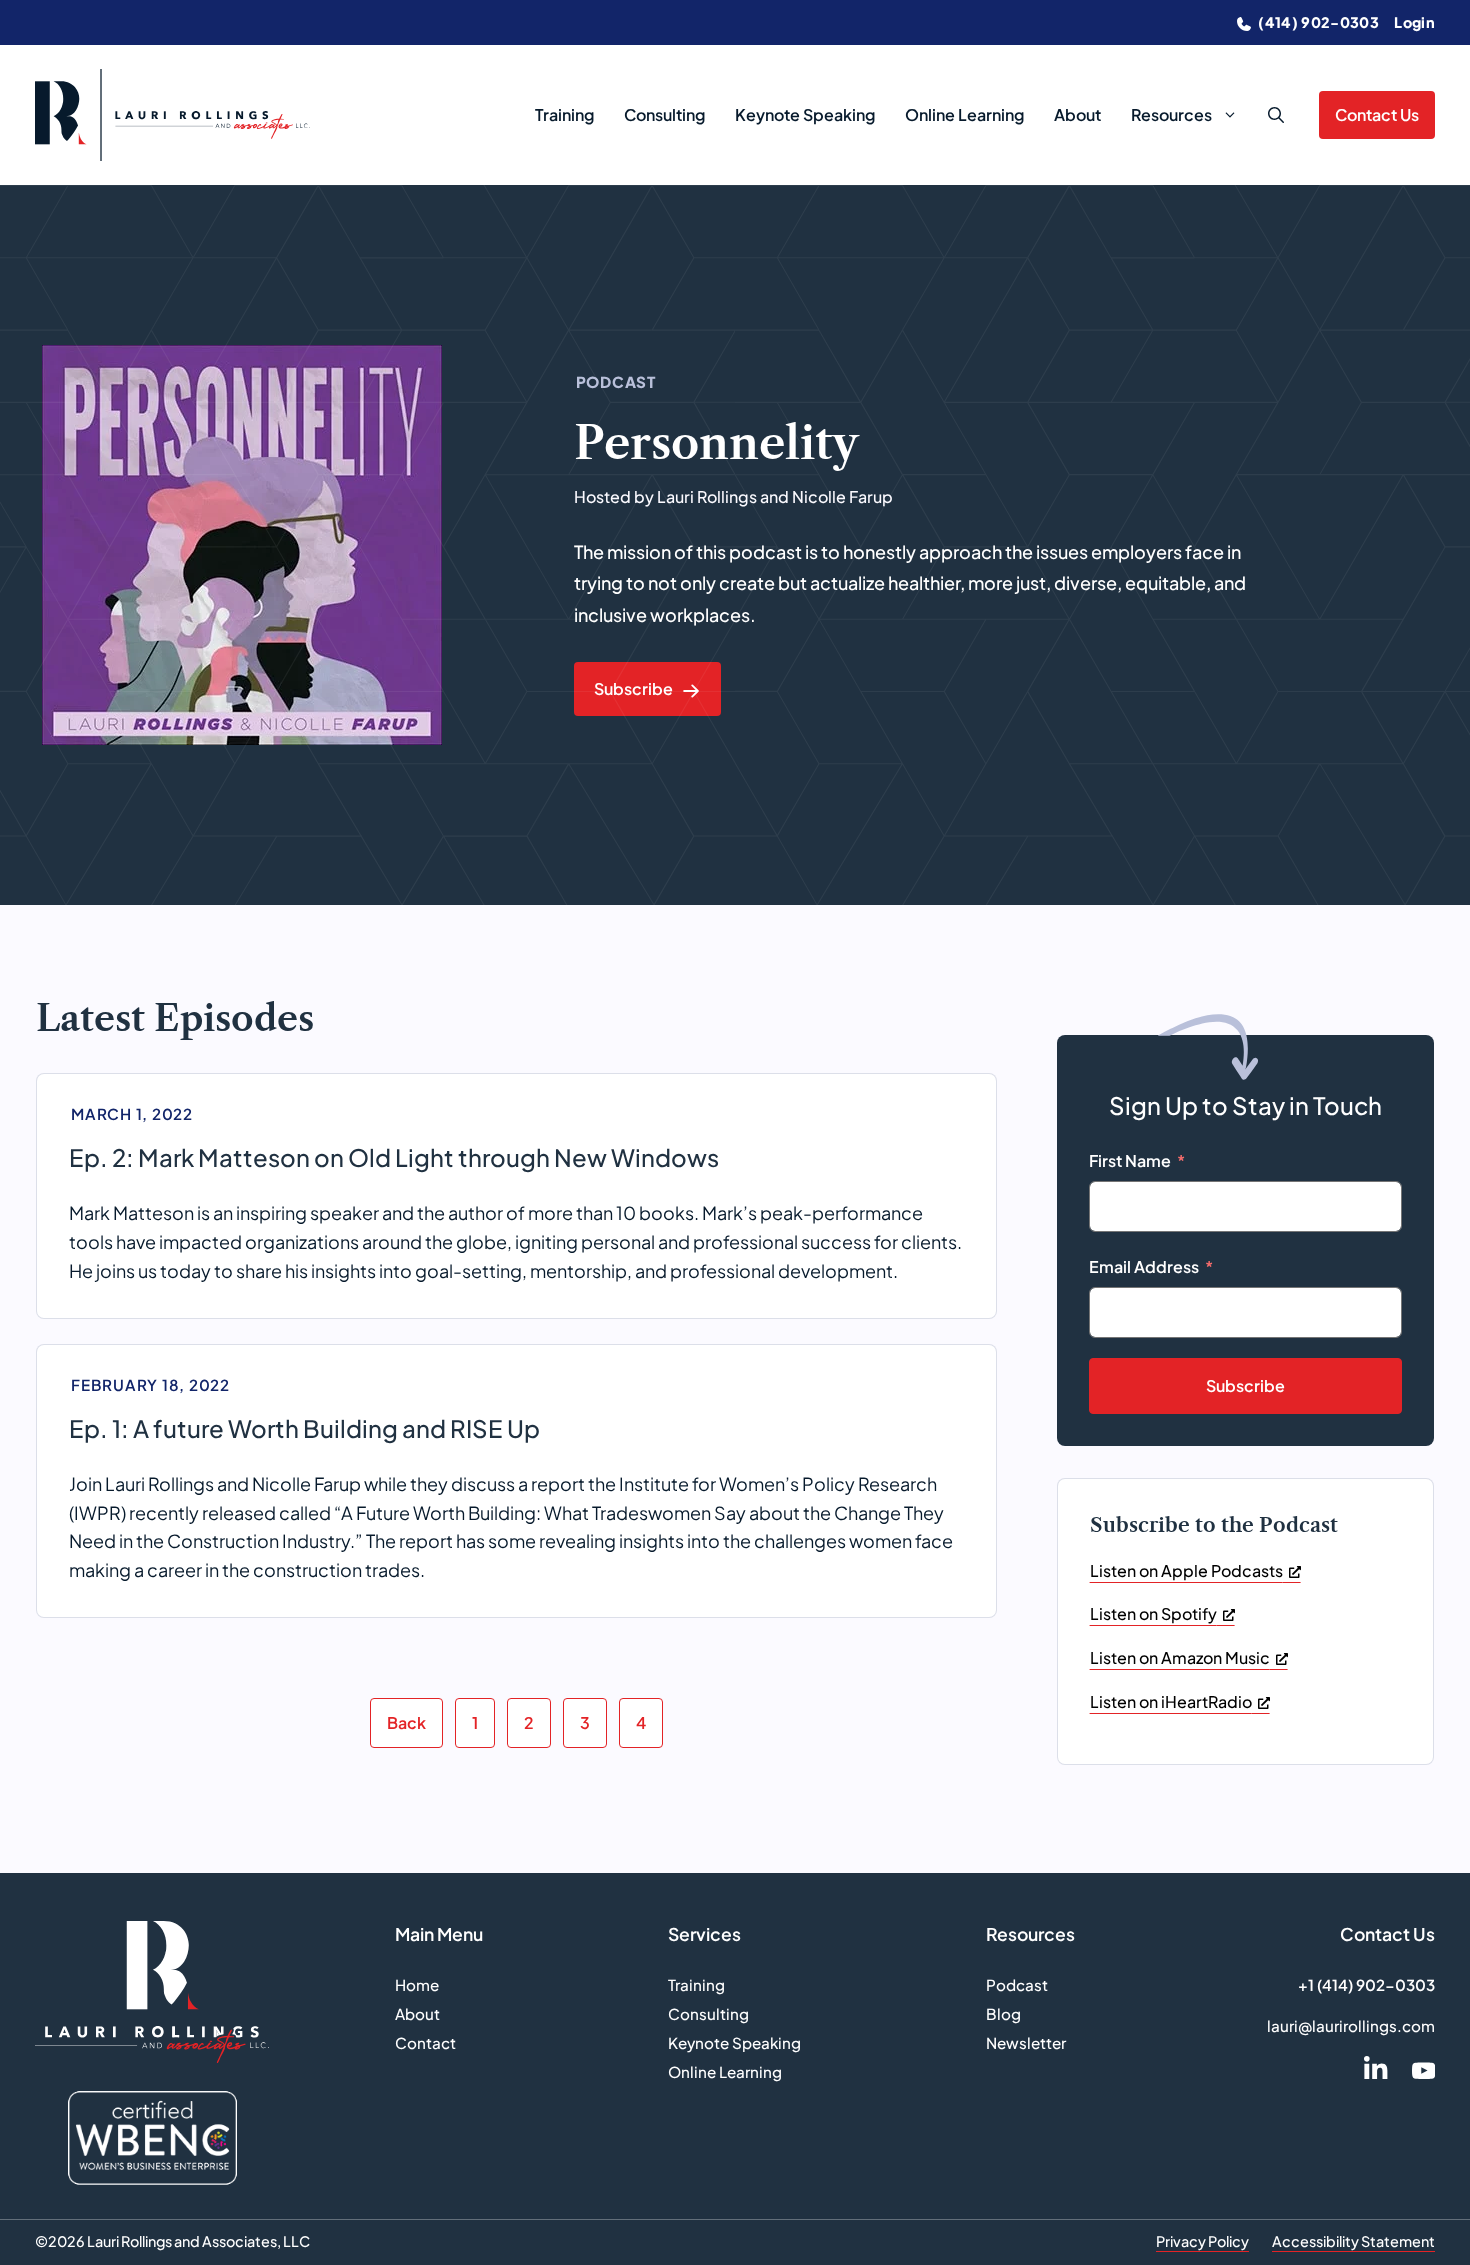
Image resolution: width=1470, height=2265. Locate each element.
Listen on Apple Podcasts (1186, 1570)
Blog (1003, 2013)
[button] (1276, 115)
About (1077, 114)
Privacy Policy (1202, 2241)
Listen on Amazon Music (1180, 1657)
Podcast (1017, 1984)
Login (1414, 22)
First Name (1130, 1160)
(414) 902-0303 (1317, 22)
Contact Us (1377, 114)
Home (417, 1984)
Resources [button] (1171, 114)
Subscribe (1245, 1385)
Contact (425, 2042)
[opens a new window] (1375, 2067)
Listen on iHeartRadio (1171, 1701)
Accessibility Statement (1353, 2241)
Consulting (664, 114)
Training (564, 114)
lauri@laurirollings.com (1351, 2025)
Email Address (1144, 1266)
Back (406, 1722)
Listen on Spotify (1153, 1613)
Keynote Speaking (805, 114)
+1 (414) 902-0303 (1366, 1984)
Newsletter (1026, 2042)
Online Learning (964, 114)
